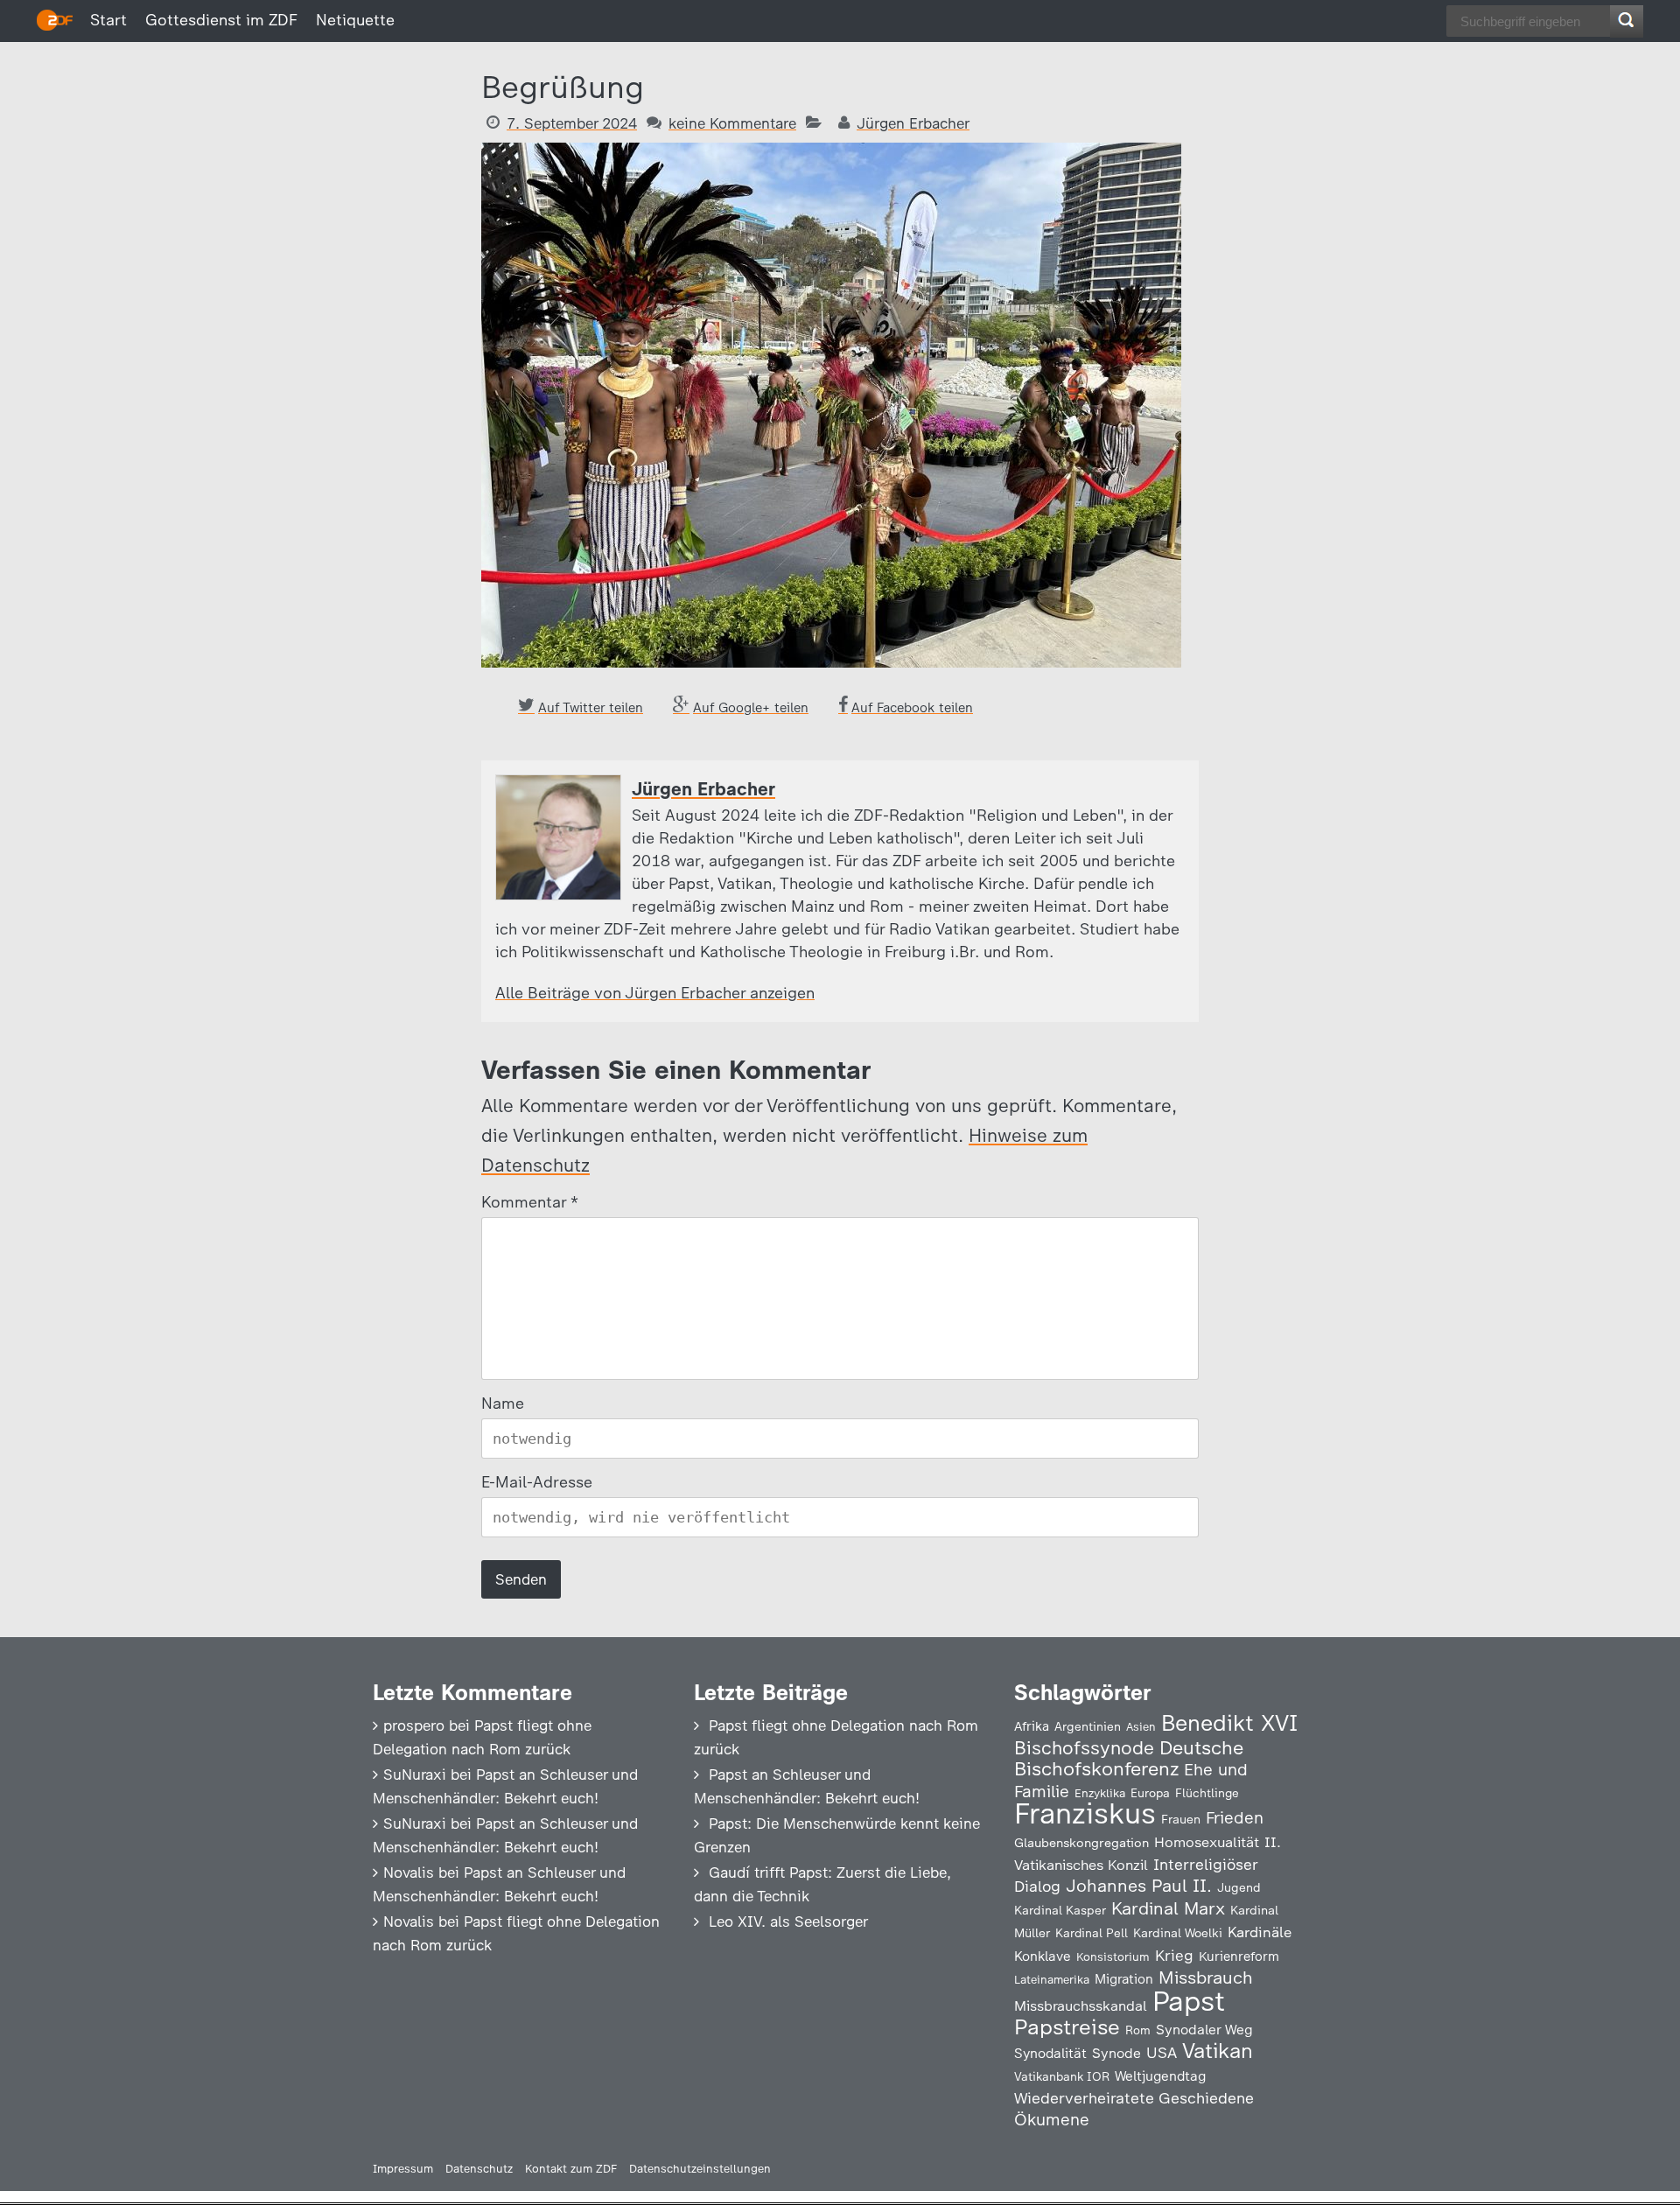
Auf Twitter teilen (591, 708)
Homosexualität (1207, 1842)
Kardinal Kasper (1060, 1910)
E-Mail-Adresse (537, 1482)
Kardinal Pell (1092, 1933)
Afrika (1032, 1726)
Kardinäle (1260, 1932)
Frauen (1181, 1820)
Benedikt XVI (1229, 1723)
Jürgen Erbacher (913, 123)
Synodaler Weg (1204, 2030)
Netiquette (355, 20)
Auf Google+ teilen (751, 708)
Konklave (1043, 1956)
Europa (1150, 1793)
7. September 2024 (572, 123)
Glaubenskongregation (1081, 1843)
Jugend (1239, 1887)
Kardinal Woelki (1178, 1933)
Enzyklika (1100, 1793)
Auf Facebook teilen (912, 708)
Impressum (403, 2169)
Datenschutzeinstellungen (700, 2169)
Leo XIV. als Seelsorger (788, 1921)
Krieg (1174, 1956)
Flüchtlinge (1207, 1793)
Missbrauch (1206, 1977)
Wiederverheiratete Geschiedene (1134, 2098)
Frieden (1235, 1818)
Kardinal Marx (1168, 1908)
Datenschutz (479, 2169)
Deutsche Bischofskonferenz (1129, 1758)
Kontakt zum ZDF (571, 2169)
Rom (1138, 2030)
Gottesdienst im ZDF (221, 20)
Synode (1116, 2053)
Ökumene (1052, 2120)
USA (1162, 2052)
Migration (1124, 1979)
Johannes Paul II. (1139, 1886)
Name (503, 1403)
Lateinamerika (1052, 1980)
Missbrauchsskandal (1081, 2006)
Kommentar (529, 1202)
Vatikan (1218, 2051)
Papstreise (1067, 2027)
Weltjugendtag (1160, 2076)
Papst (1189, 2001)
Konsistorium (1113, 1956)
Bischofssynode (1084, 1748)
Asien (1141, 1727)
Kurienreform (1239, 1956)
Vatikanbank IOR (1062, 2076)
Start (108, 20)
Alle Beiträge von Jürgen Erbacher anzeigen (655, 993)
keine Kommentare (732, 123)
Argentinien (1088, 1726)
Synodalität (1050, 2053)
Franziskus (1085, 1813)
